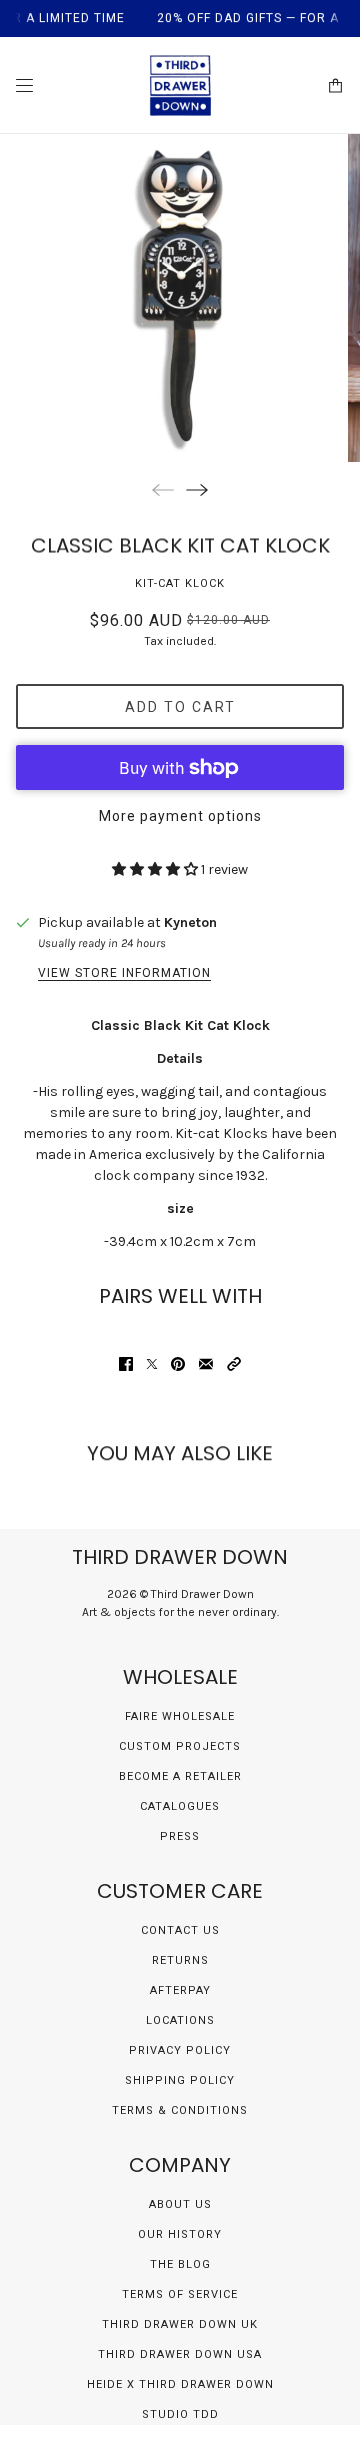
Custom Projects (180, 1746)
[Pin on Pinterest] (178, 1364)
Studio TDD (180, 2414)
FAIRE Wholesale (180, 1716)
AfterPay (180, 1990)
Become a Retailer (180, 1776)
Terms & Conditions (180, 2110)
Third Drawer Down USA (180, 2354)
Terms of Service (180, 2294)
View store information (124, 973)
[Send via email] (206, 1364)
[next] (197, 489)
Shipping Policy (180, 2080)
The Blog (180, 2264)
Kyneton (190, 922)
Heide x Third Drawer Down (180, 2384)
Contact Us (180, 1930)
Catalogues (180, 1806)
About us (180, 2204)
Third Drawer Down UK (180, 2324)
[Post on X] (152, 1364)
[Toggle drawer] (24, 85)
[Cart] (335, 85)
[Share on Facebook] (126, 1364)
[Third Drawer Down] (180, 85)
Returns (180, 1960)
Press (180, 1836)
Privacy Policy (180, 2050)
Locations (180, 2020)
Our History (180, 2234)
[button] (234, 1364)
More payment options (180, 816)
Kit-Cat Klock (180, 583)
